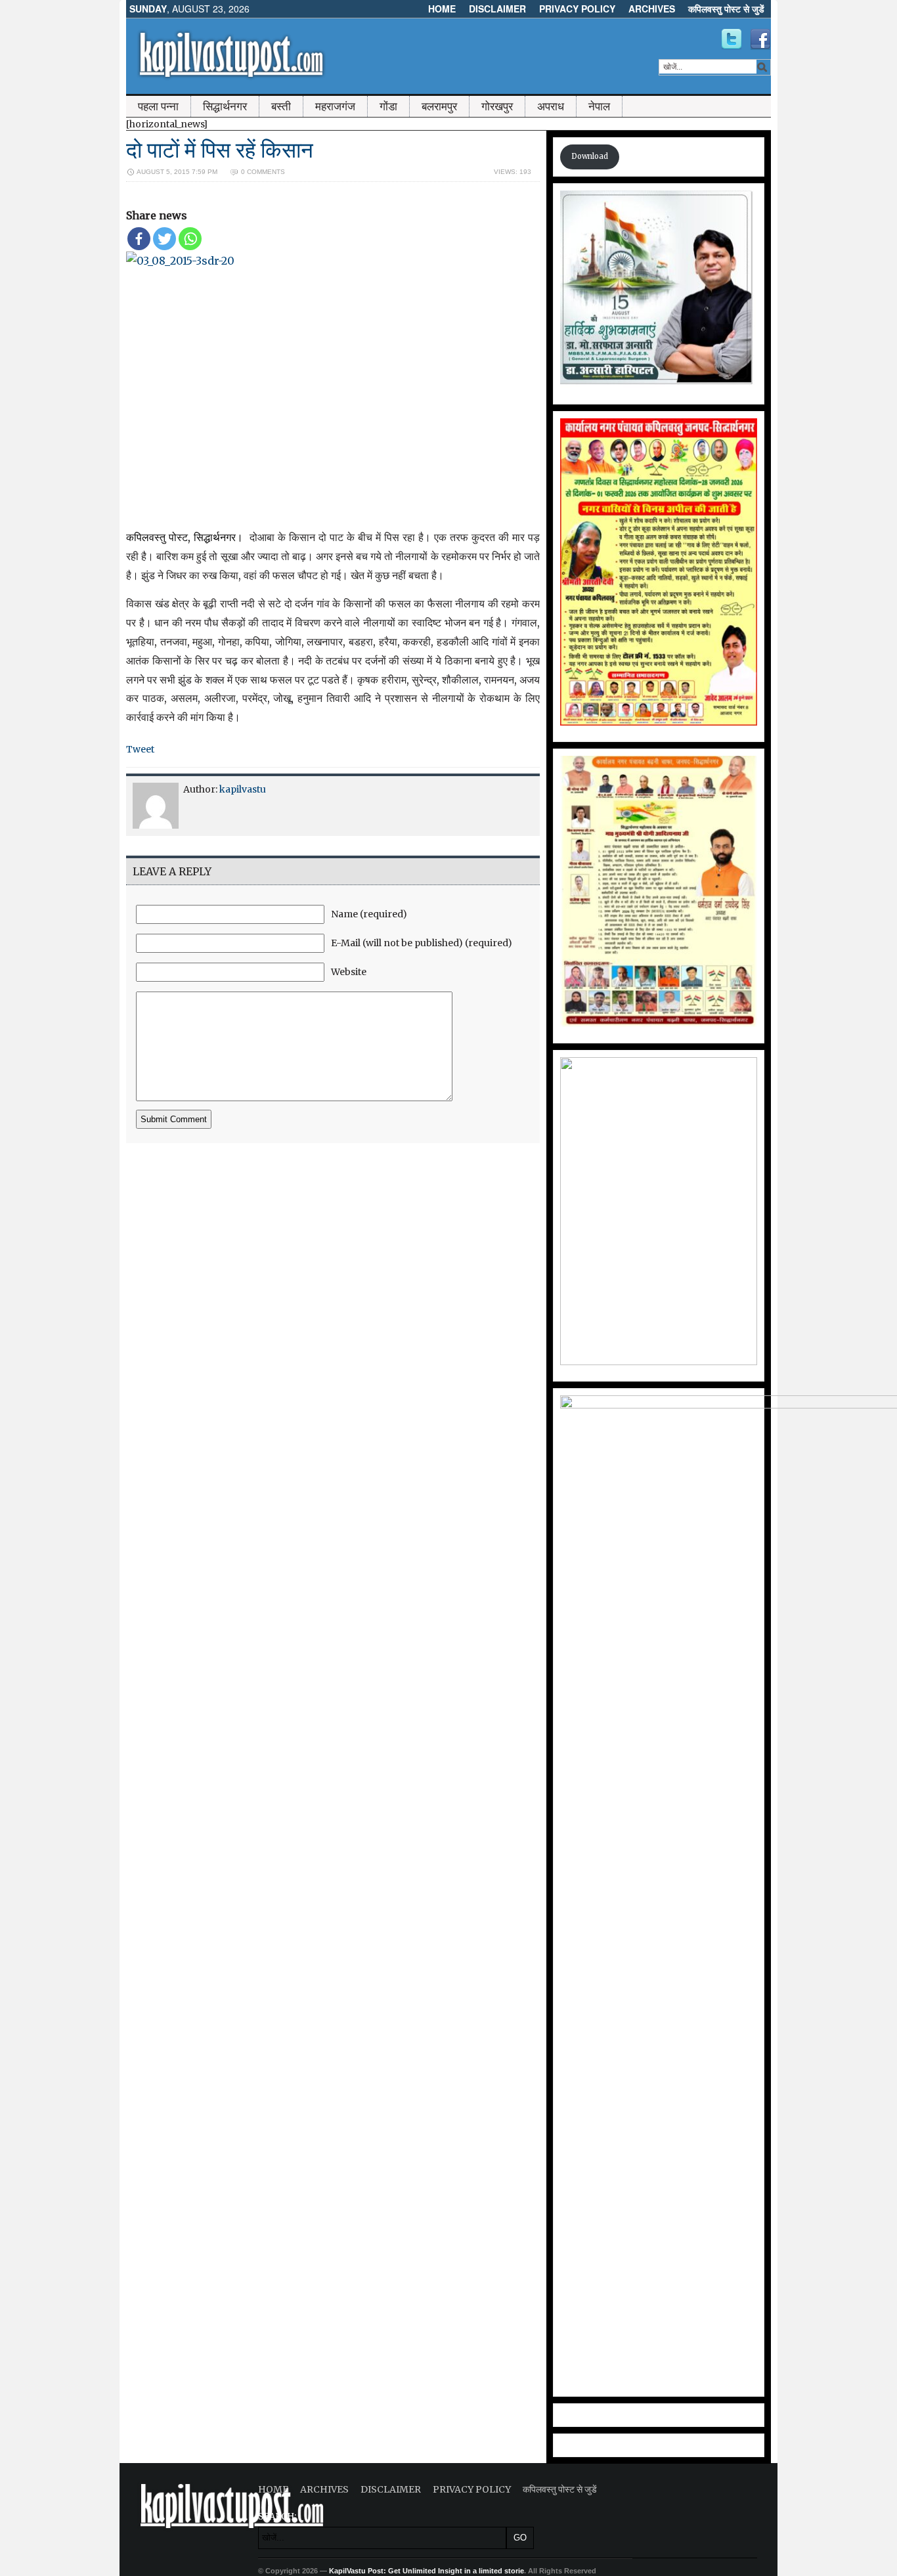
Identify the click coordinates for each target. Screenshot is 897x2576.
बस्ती (281, 106)
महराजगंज (335, 106)
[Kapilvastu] (732, 39)
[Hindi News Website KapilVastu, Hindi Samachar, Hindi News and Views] (231, 81)
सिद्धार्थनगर (225, 106)
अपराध (551, 106)
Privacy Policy (577, 9)
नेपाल (599, 106)
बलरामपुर (439, 106)
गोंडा (388, 106)
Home (442, 9)
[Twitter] (164, 239)
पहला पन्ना (158, 106)
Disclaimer (497, 9)
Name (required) (369, 914)
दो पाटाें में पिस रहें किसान (220, 150)
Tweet (140, 749)
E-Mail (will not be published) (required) (422, 943)
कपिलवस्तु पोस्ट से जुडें (726, 9)
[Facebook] (139, 239)
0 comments (263, 172)
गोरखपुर (497, 106)
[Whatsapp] (190, 239)
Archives (652, 9)
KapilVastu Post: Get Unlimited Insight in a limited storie (427, 2571)
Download (590, 156)
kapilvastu (243, 789)
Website (349, 972)
